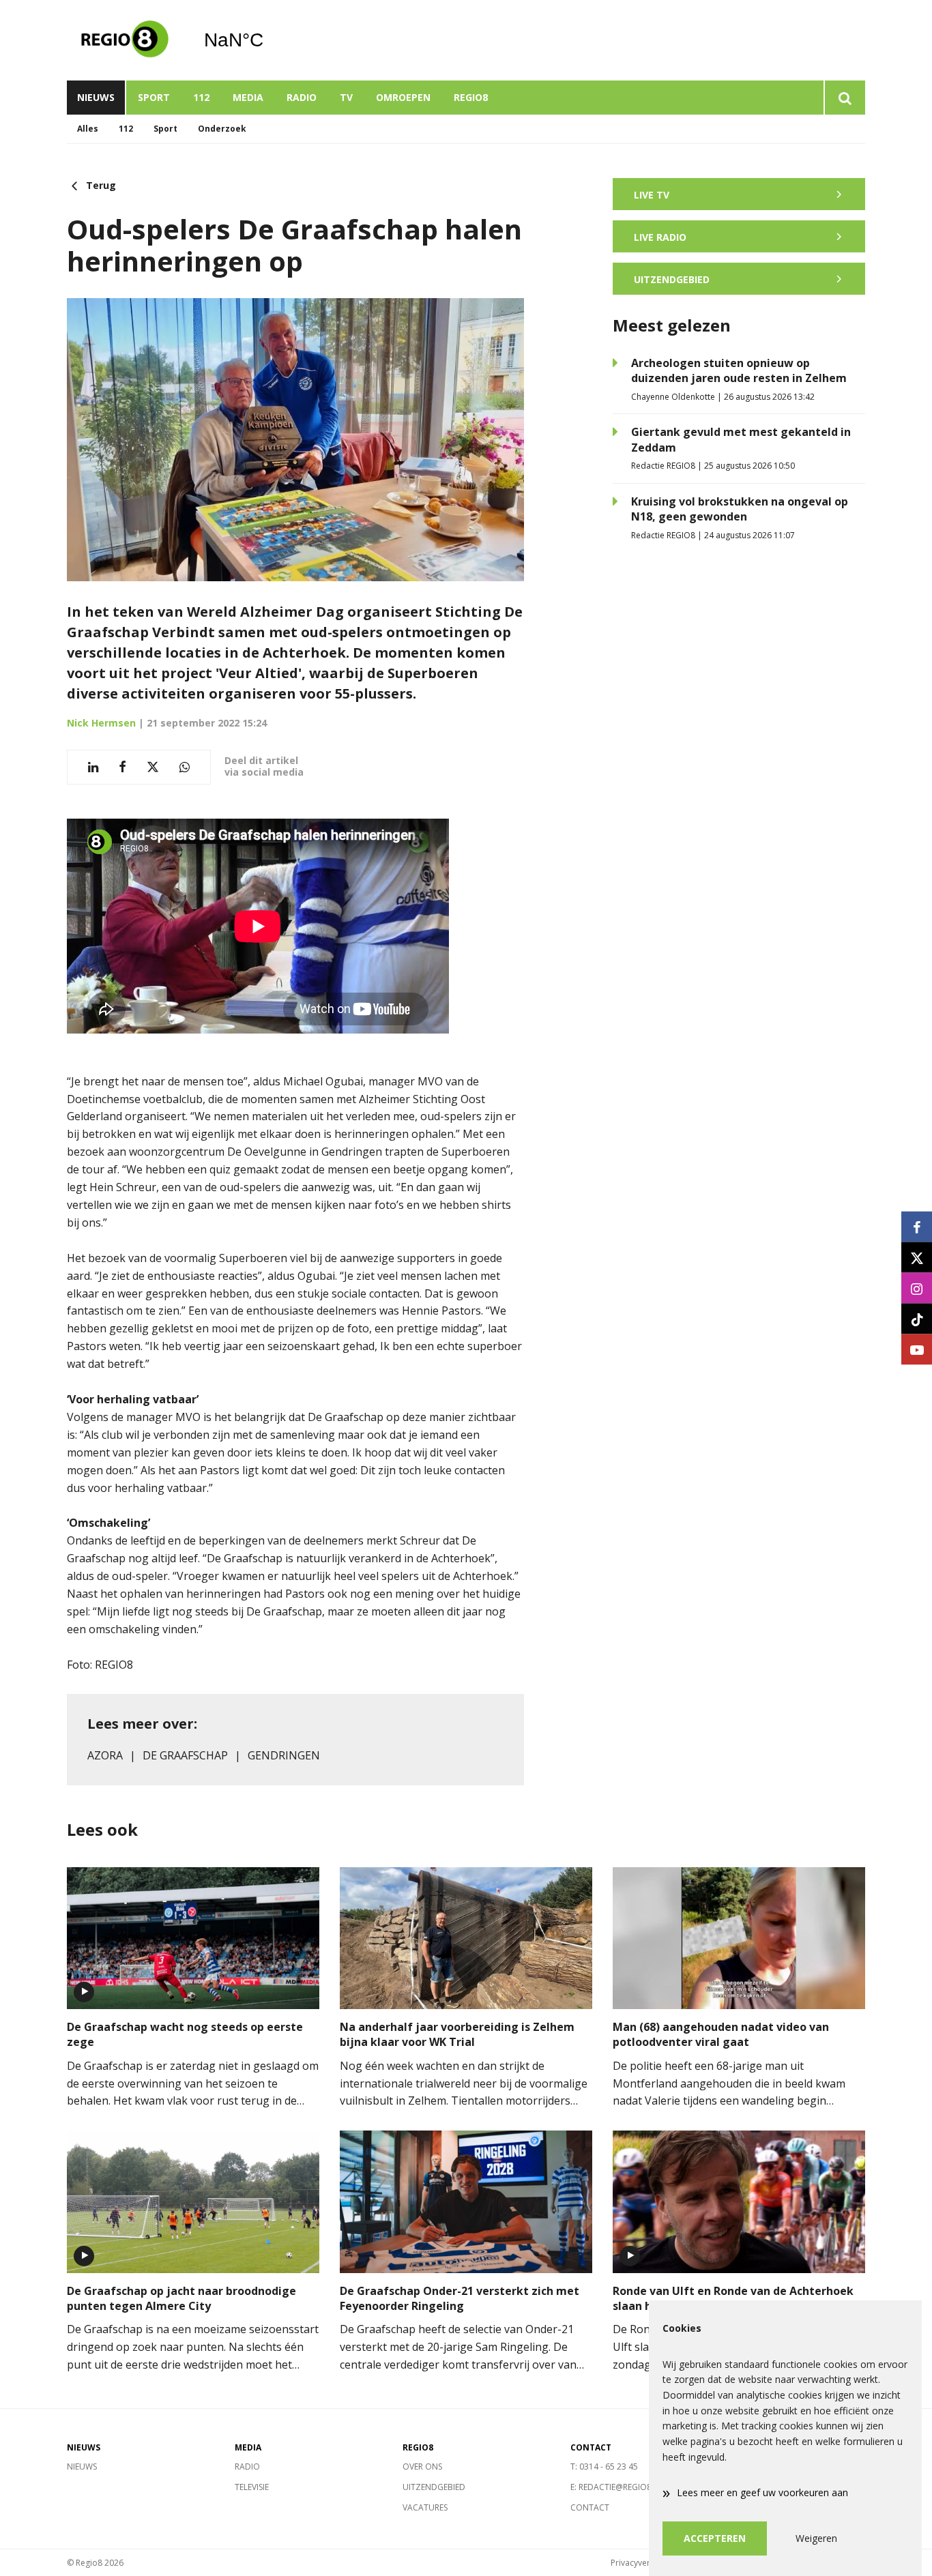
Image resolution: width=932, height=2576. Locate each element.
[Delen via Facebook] (122, 767)
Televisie (252, 2487)
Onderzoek (222, 129)
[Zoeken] (844, 98)
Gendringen (284, 1755)
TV (346, 97)
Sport (154, 97)
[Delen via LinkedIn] (93, 767)
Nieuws (96, 97)
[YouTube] (917, 1350)
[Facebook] (917, 1227)
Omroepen (403, 97)
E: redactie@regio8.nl (617, 2487)
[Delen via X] (153, 767)
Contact (590, 2507)
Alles (88, 129)
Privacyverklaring (643, 2563)
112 (201, 97)
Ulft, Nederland (268, 40)
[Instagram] (917, 1288)
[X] (917, 1258)
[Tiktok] (917, 1319)
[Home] (125, 40)
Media (248, 97)
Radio (302, 97)
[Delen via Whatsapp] (185, 767)
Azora (105, 1755)
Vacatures (425, 2507)
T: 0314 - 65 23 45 (604, 2467)
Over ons (422, 2467)
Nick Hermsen (101, 723)
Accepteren (715, 2538)
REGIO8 (471, 97)
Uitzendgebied (434, 2487)
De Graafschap (185, 1755)
